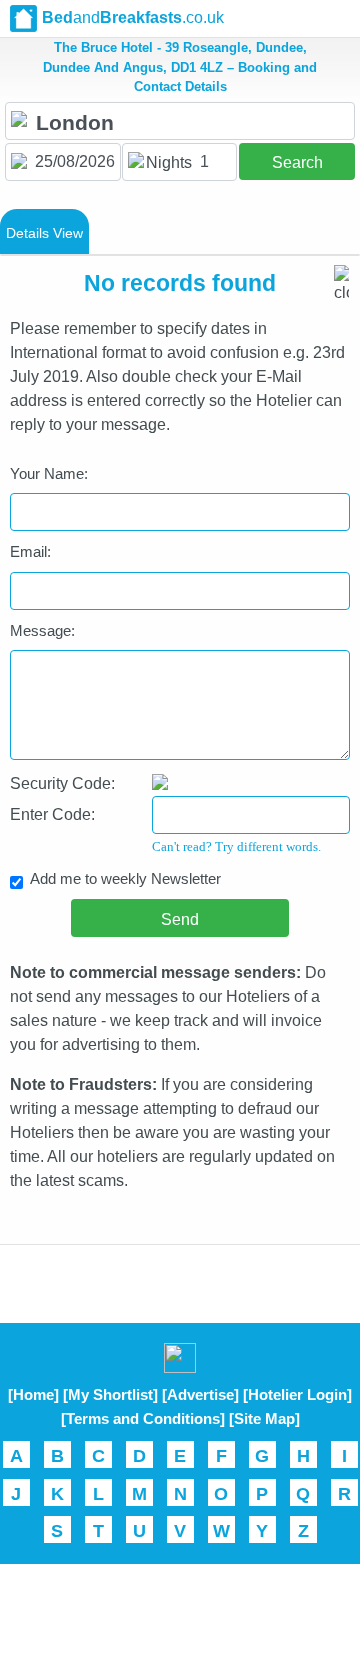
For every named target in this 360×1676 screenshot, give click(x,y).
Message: (42, 630)
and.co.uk (133, 17)
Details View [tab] (44, 233)
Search (297, 162)
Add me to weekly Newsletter (125, 878)
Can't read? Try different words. (236, 846)
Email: (30, 551)
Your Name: (49, 473)
